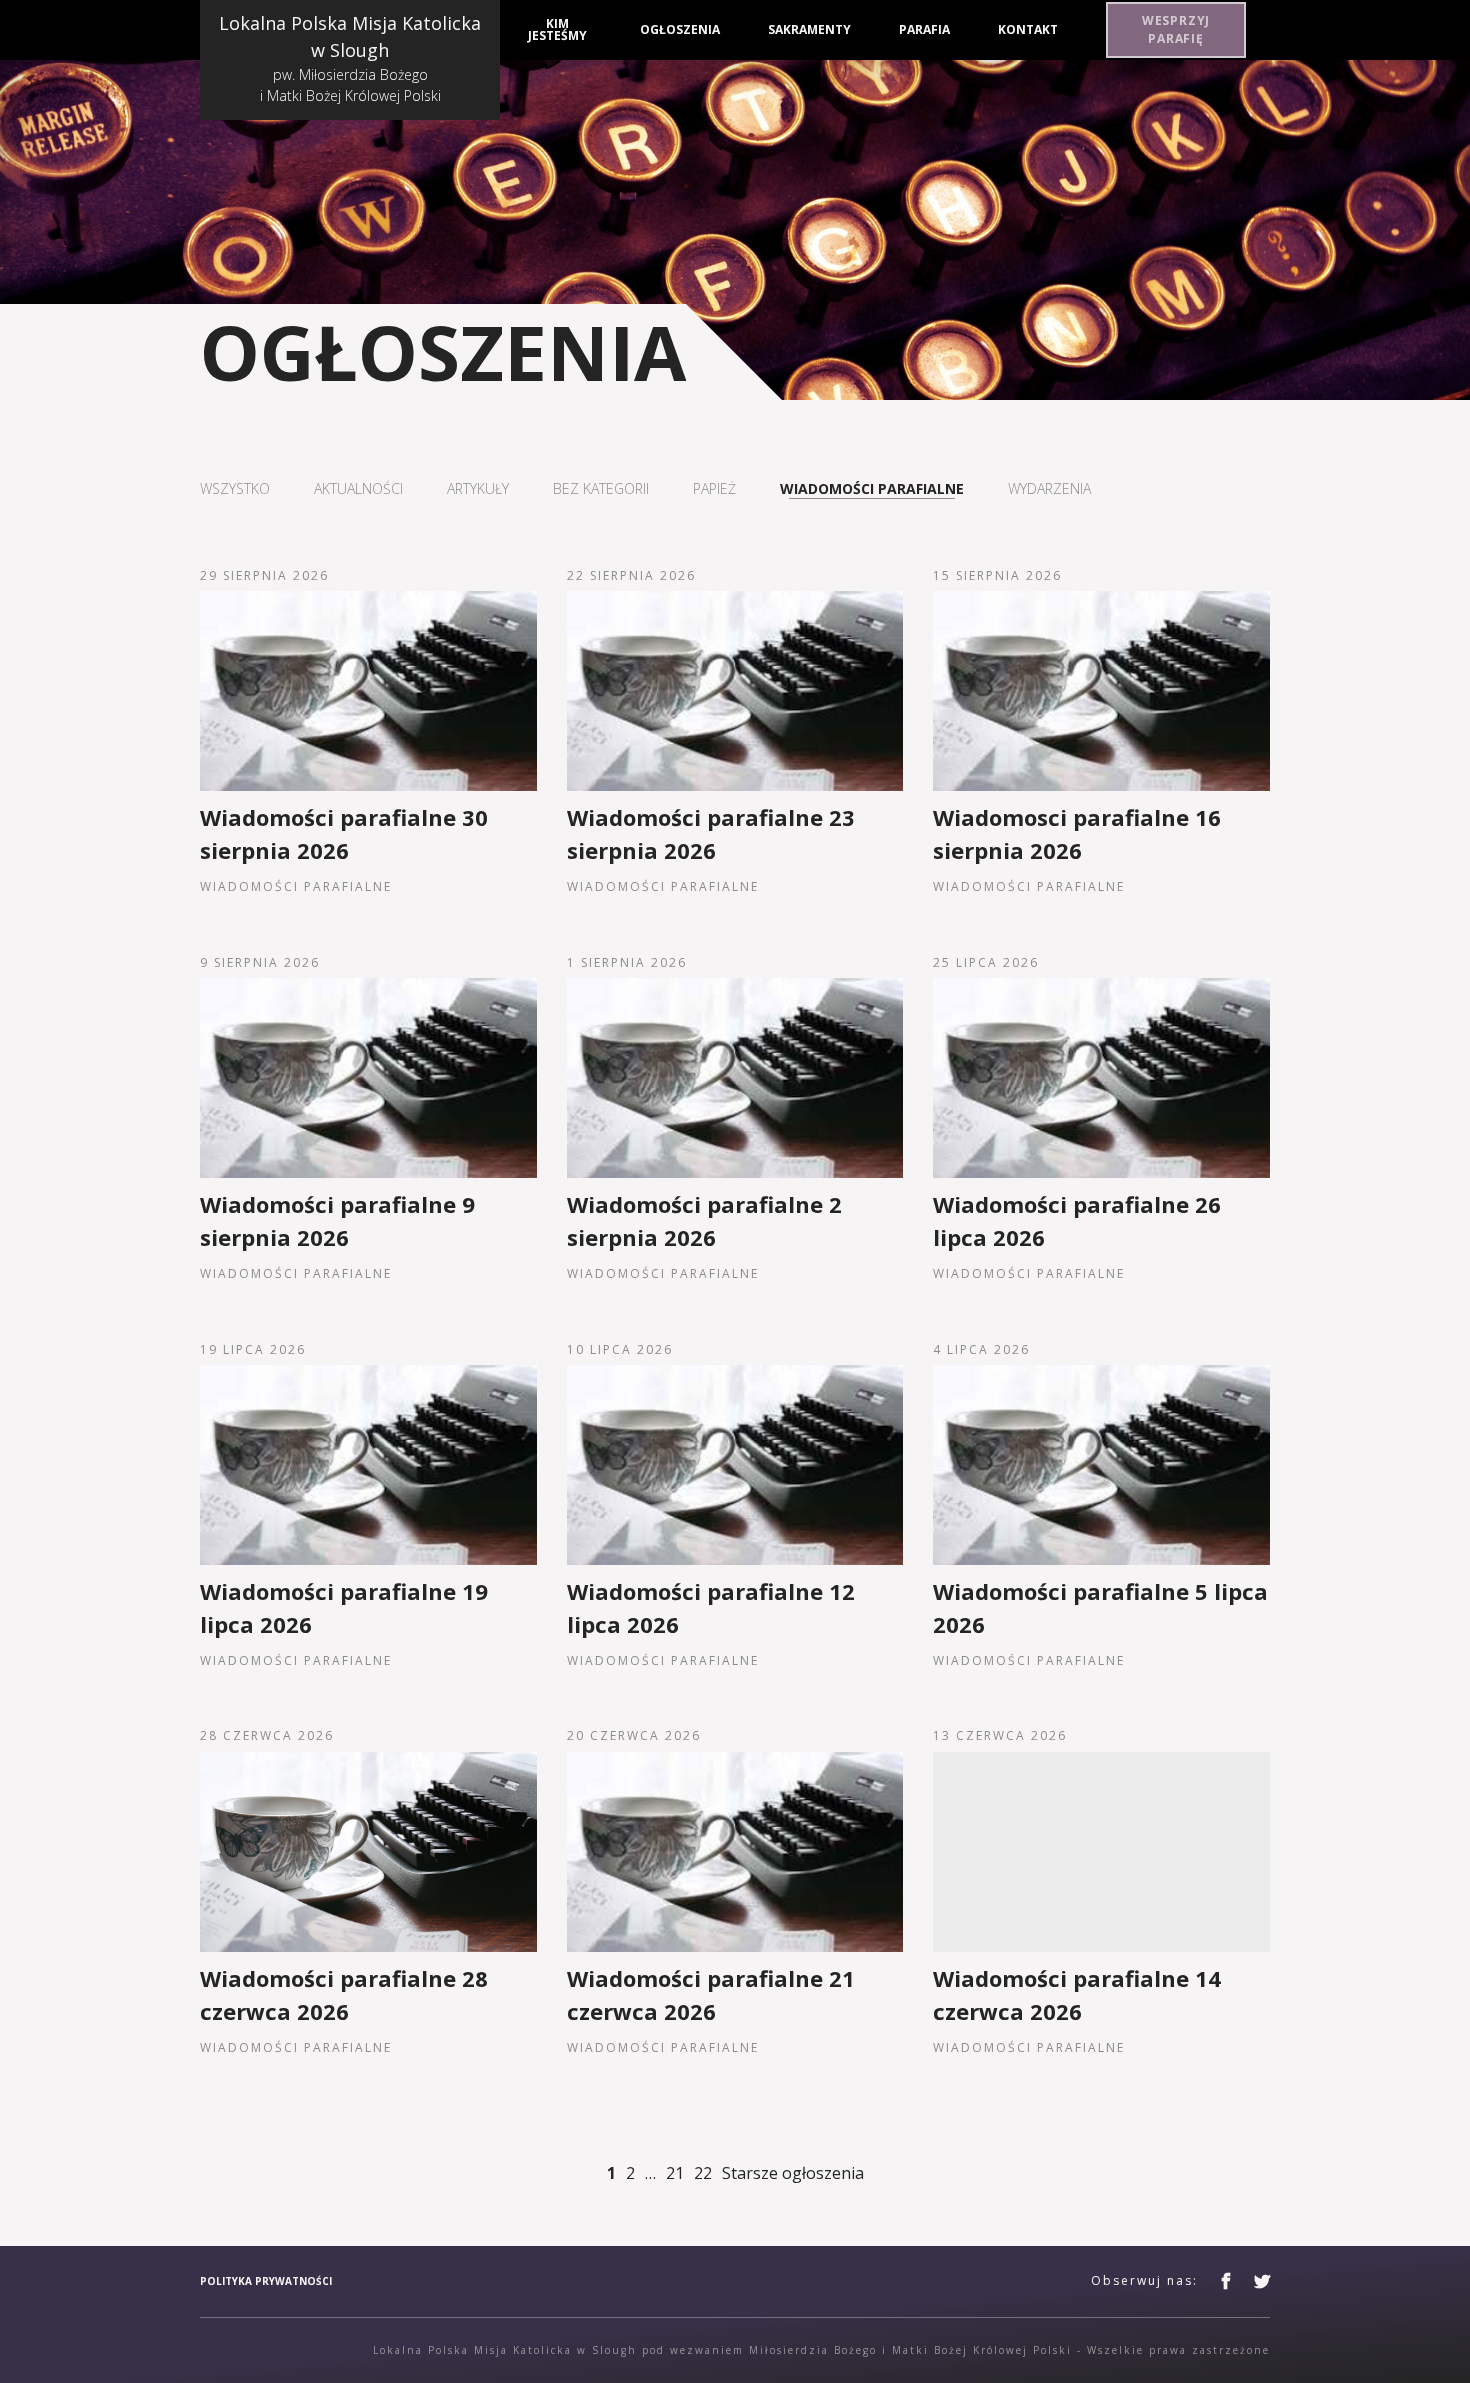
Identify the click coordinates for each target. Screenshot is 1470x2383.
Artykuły (478, 489)
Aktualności (358, 489)
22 (703, 2173)
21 (675, 2173)
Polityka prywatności (266, 2281)
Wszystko (235, 489)
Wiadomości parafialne (872, 489)
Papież (714, 489)
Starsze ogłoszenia (793, 2173)
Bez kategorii (601, 489)
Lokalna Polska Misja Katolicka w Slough (350, 58)
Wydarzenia (1049, 489)
